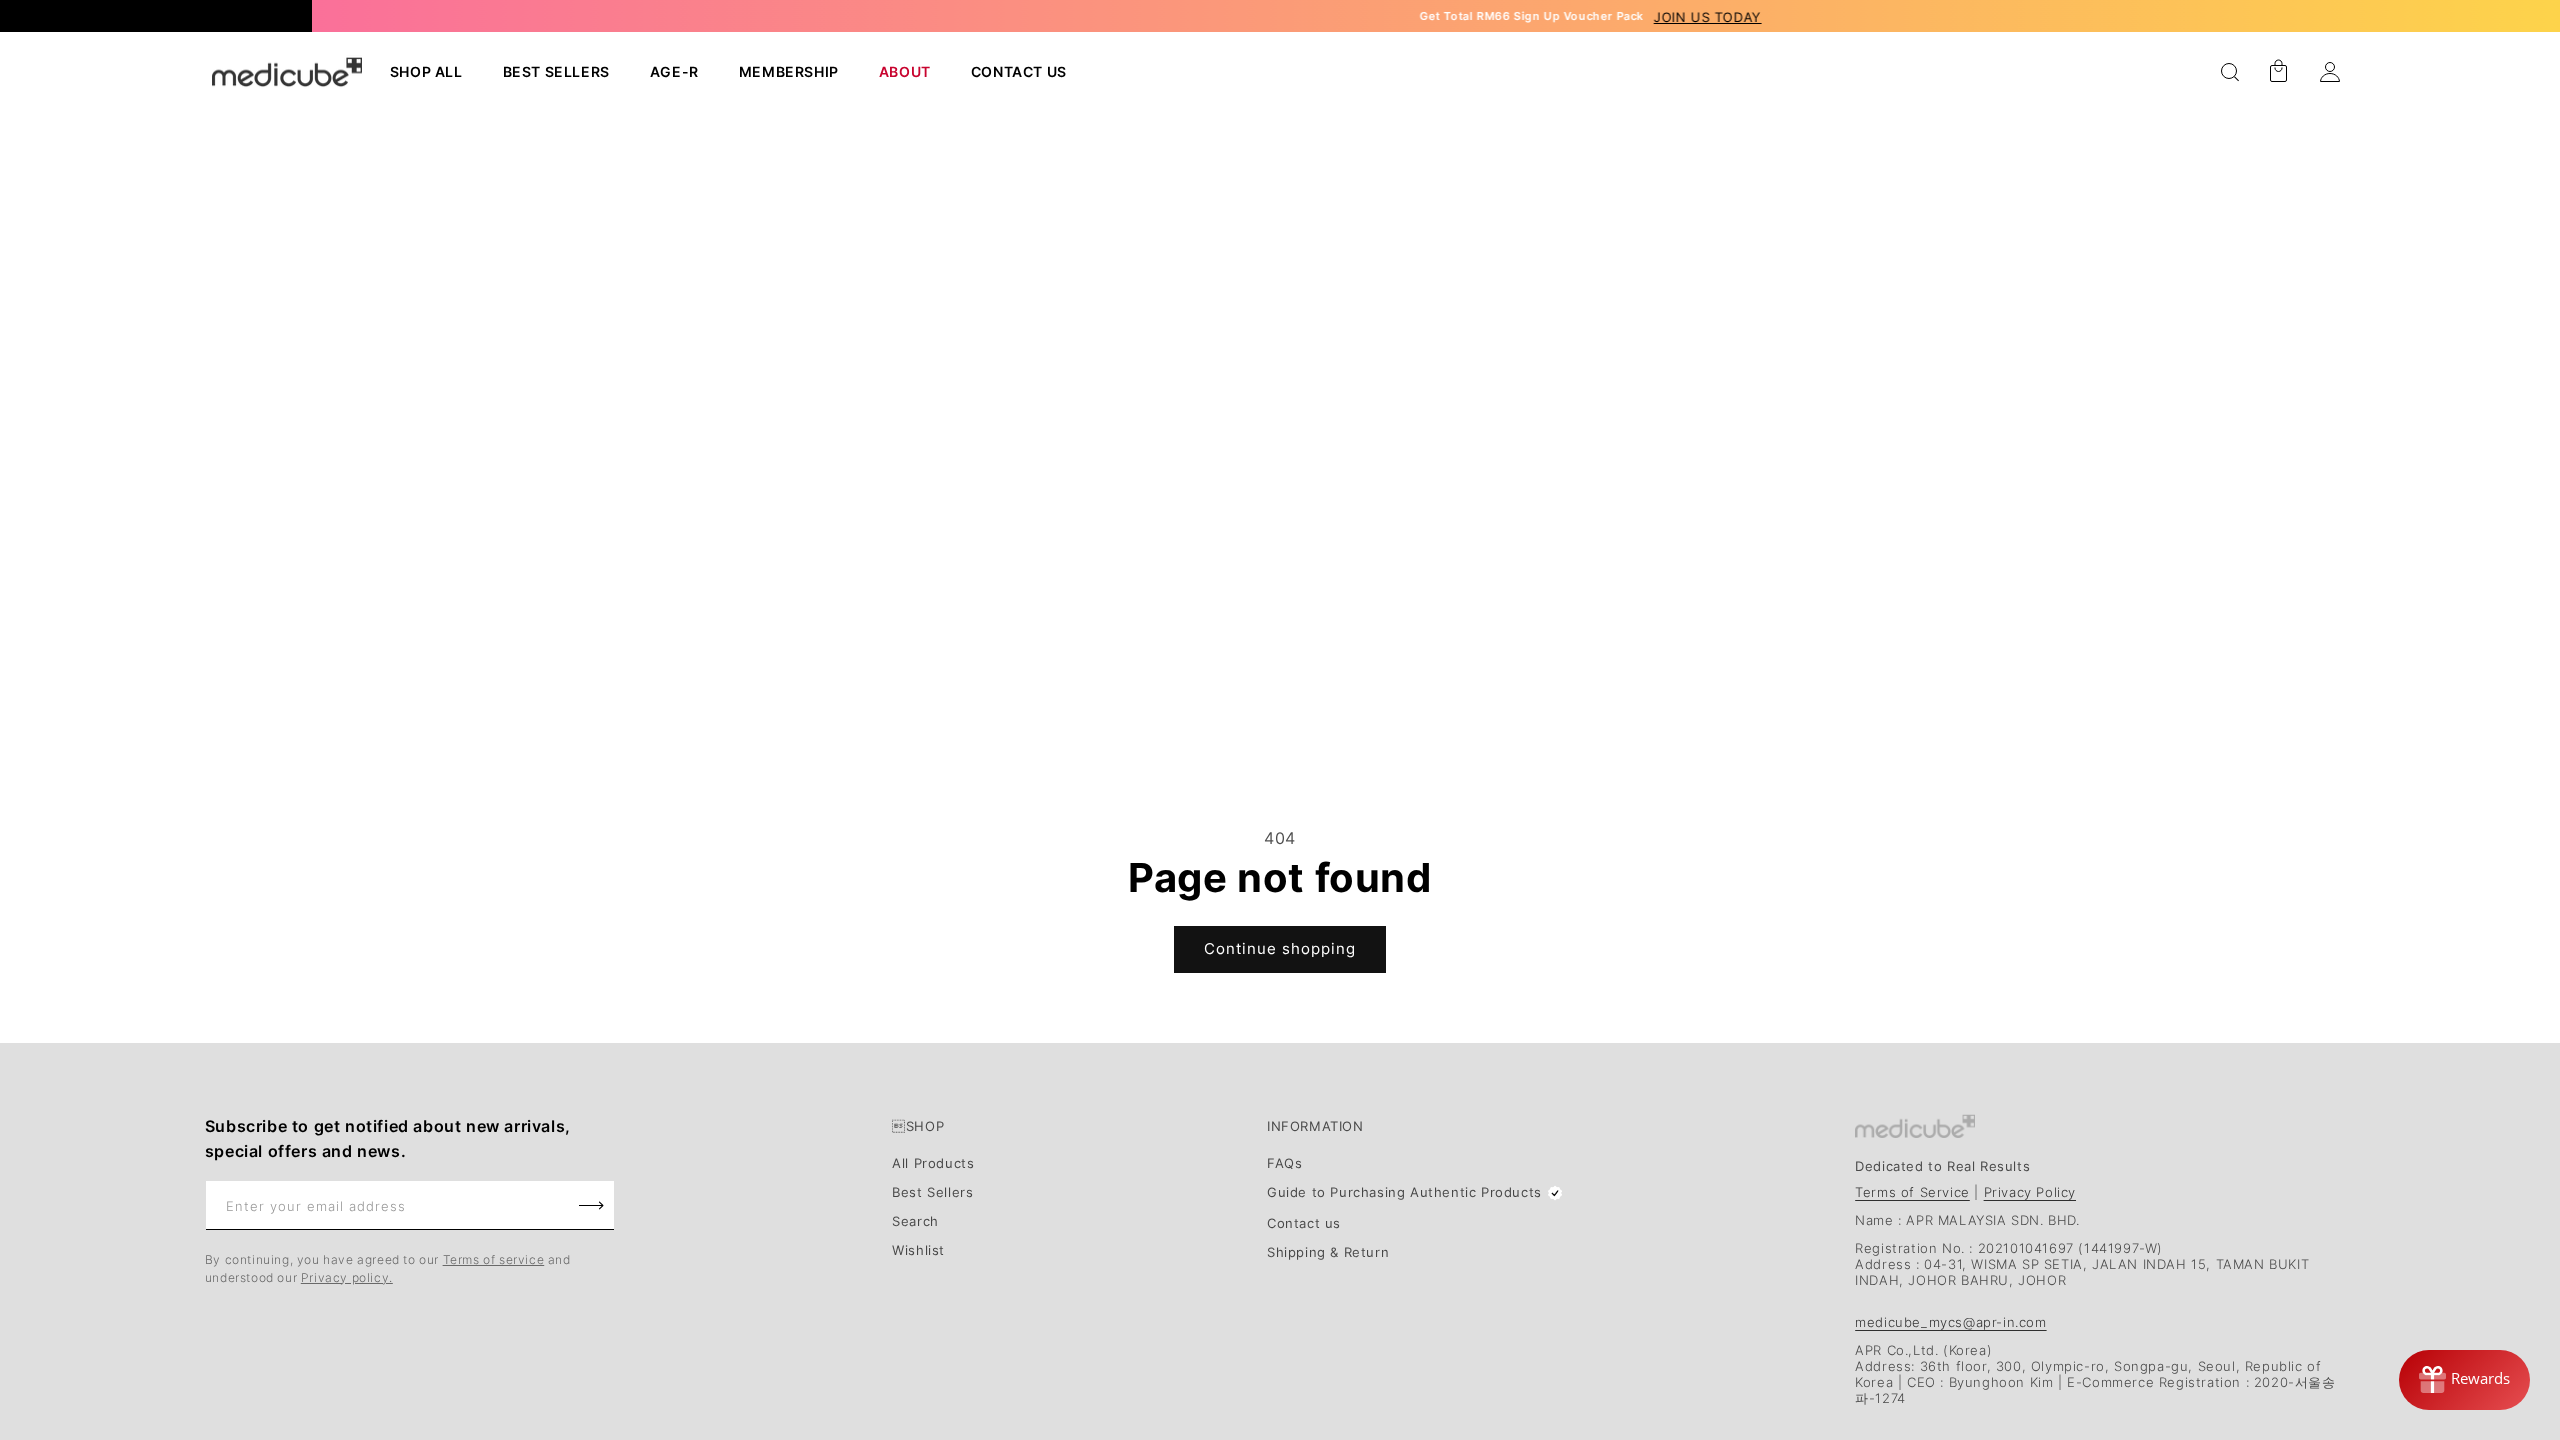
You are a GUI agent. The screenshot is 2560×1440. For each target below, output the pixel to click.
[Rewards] (2464, 1380)
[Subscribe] (592, 1205)
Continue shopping (1280, 948)
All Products (933, 1164)
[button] (2230, 72)
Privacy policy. (347, 1277)
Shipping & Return (1328, 1253)
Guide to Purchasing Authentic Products (1404, 1192)
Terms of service (494, 1259)
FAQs (1284, 1164)
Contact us (1304, 1224)
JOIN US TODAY (1561, 17)
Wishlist (918, 1251)
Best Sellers (932, 1193)
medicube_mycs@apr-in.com (1950, 1322)
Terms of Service (1912, 1192)
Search (915, 1222)
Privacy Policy (2030, 1192)
